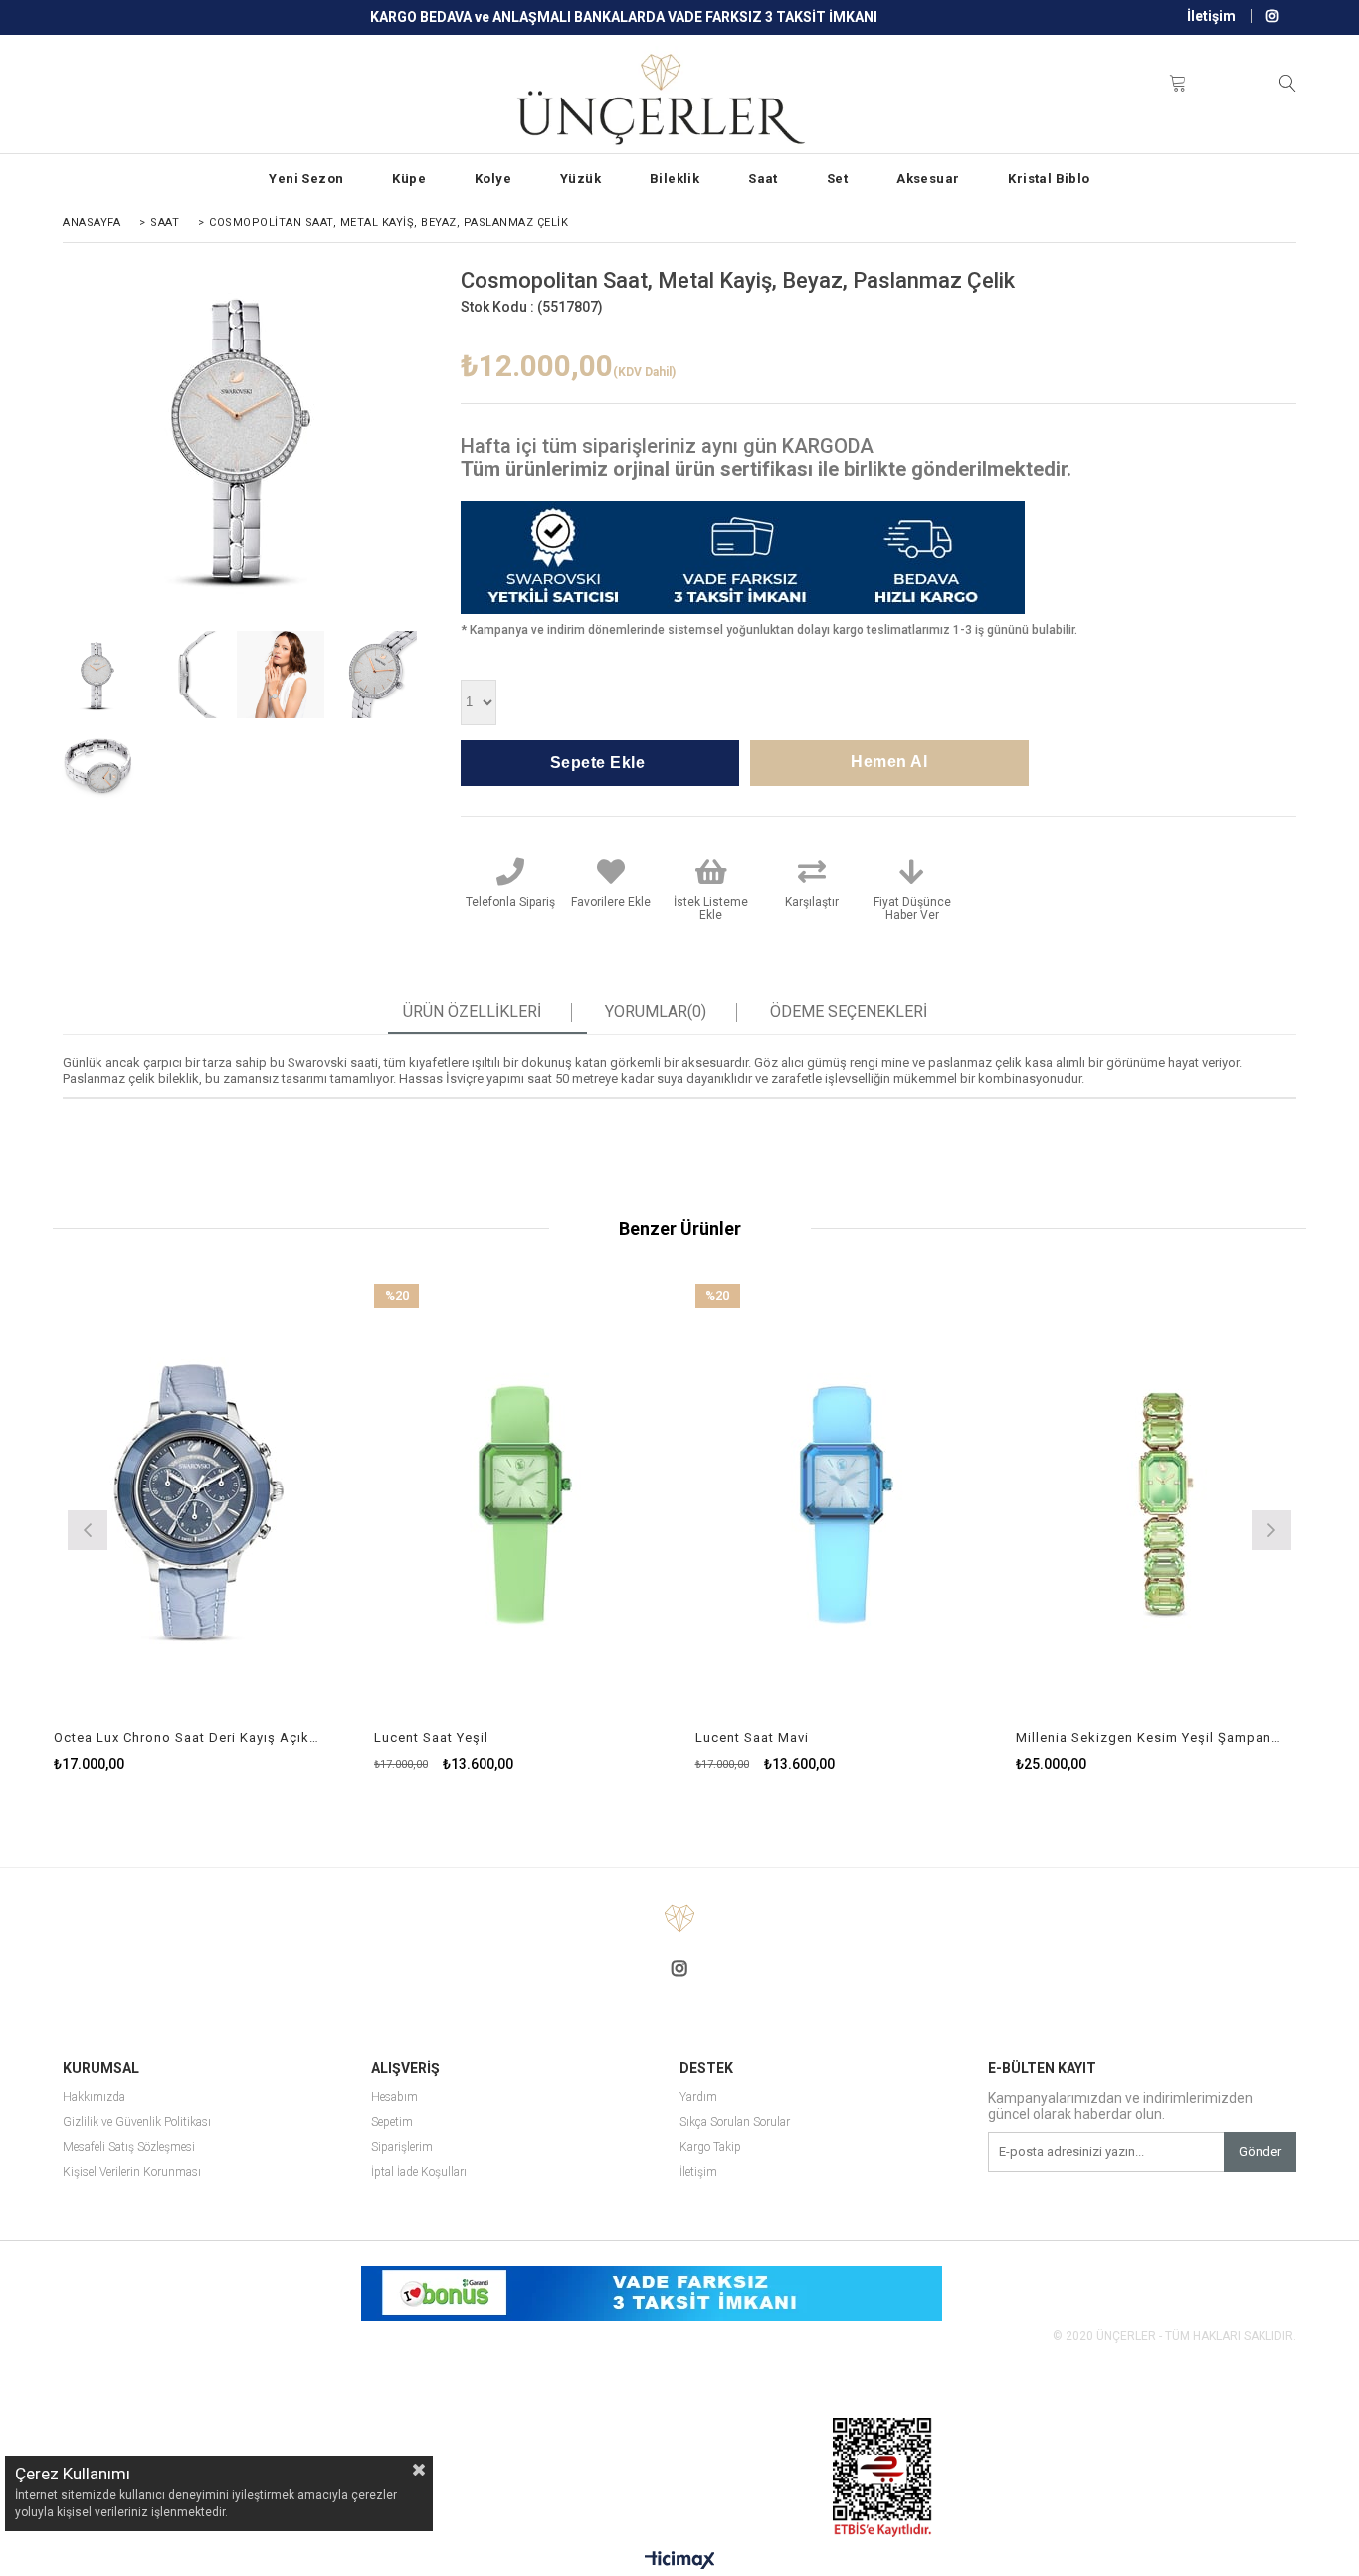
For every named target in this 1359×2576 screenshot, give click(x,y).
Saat (763, 179)
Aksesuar (928, 179)
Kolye (493, 179)
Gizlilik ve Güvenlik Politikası (137, 2123)
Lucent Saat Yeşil (431, 1738)
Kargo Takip (710, 2148)
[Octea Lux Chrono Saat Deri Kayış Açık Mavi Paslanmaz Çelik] (199, 1502)
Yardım (698, 2098)
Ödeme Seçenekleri (849, 1012)
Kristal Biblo (1049, 179)
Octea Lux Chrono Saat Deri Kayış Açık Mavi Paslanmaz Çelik (187, 1738)
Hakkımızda (94, 2098)
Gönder (1260, 2152)
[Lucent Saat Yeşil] (520, 1502)
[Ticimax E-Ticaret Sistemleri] (680, 2561)
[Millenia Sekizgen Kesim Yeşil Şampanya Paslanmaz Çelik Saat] (1162, 1502)
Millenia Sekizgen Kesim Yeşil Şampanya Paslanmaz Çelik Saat (1149, 1738)
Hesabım (394, 2098)
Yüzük (581, 179)
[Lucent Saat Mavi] (841, 1502)
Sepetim (392, 2123)
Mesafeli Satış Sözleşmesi (129, 2148)
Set (837, 179)
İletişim (1211, 16)
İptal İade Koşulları (419, 2173)
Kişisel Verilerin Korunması (132, 2173)
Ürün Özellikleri (472, 1012)
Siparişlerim (402, 2148)
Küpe (409, 179)
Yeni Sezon (306, 179)
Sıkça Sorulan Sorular (735, 2123)
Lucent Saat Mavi (752, 1738)
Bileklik (675, 179)
